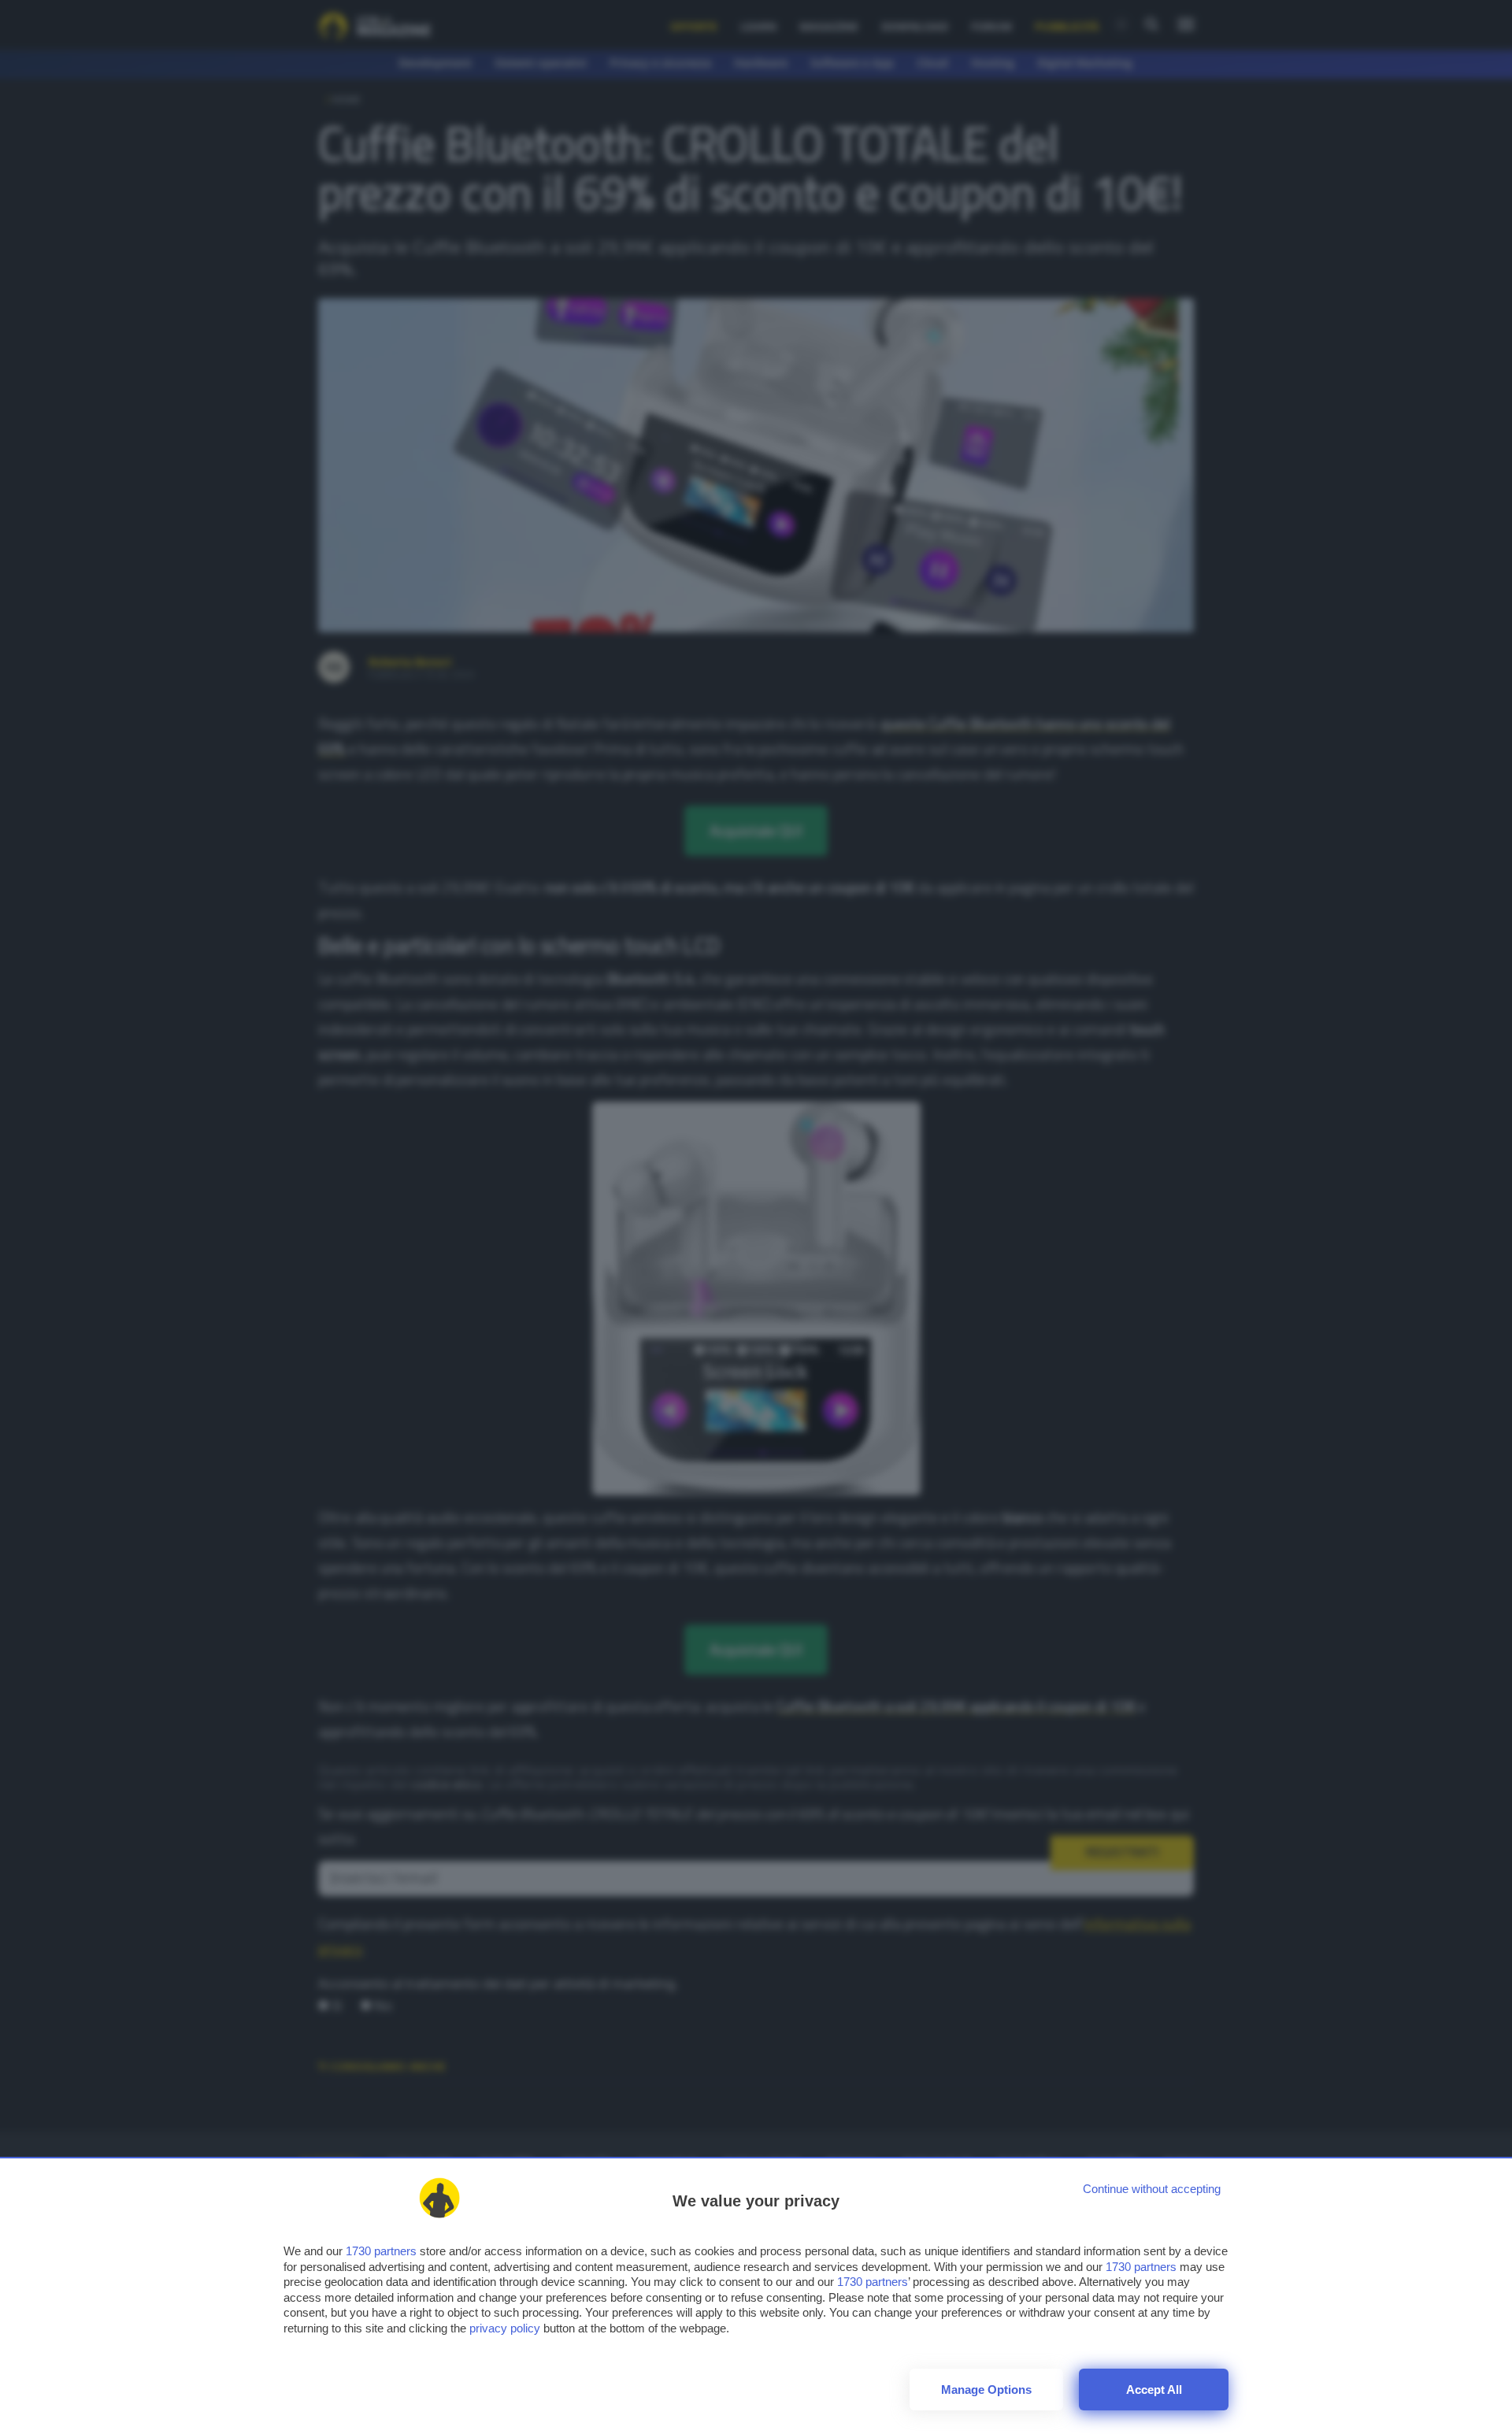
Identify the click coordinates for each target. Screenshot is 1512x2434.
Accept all (1154, 2390)
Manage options (986, 2390)
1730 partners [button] (381, 2251)
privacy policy (505, 2328)
